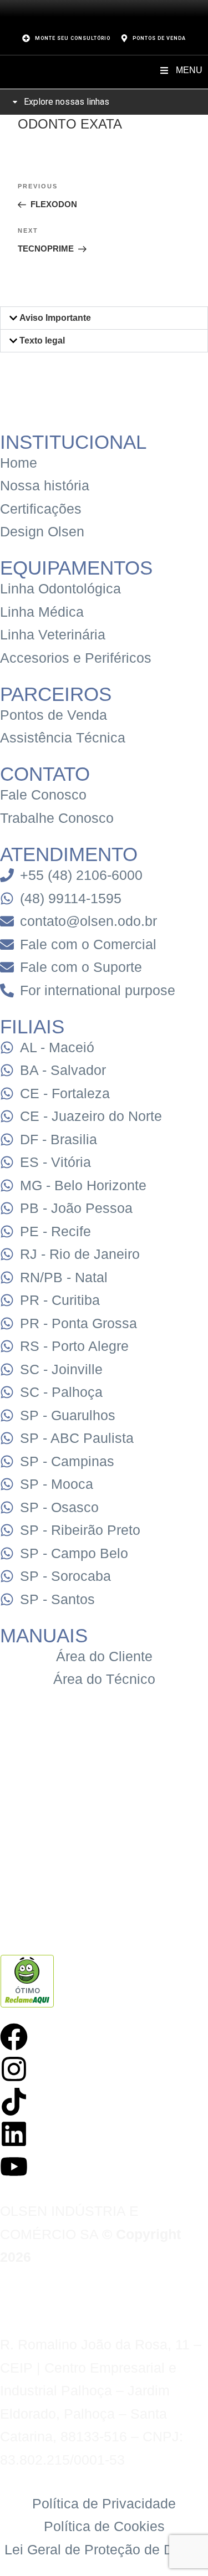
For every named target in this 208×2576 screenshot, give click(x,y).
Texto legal (42, 340)
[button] (104, 318)
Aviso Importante (55, 318)
